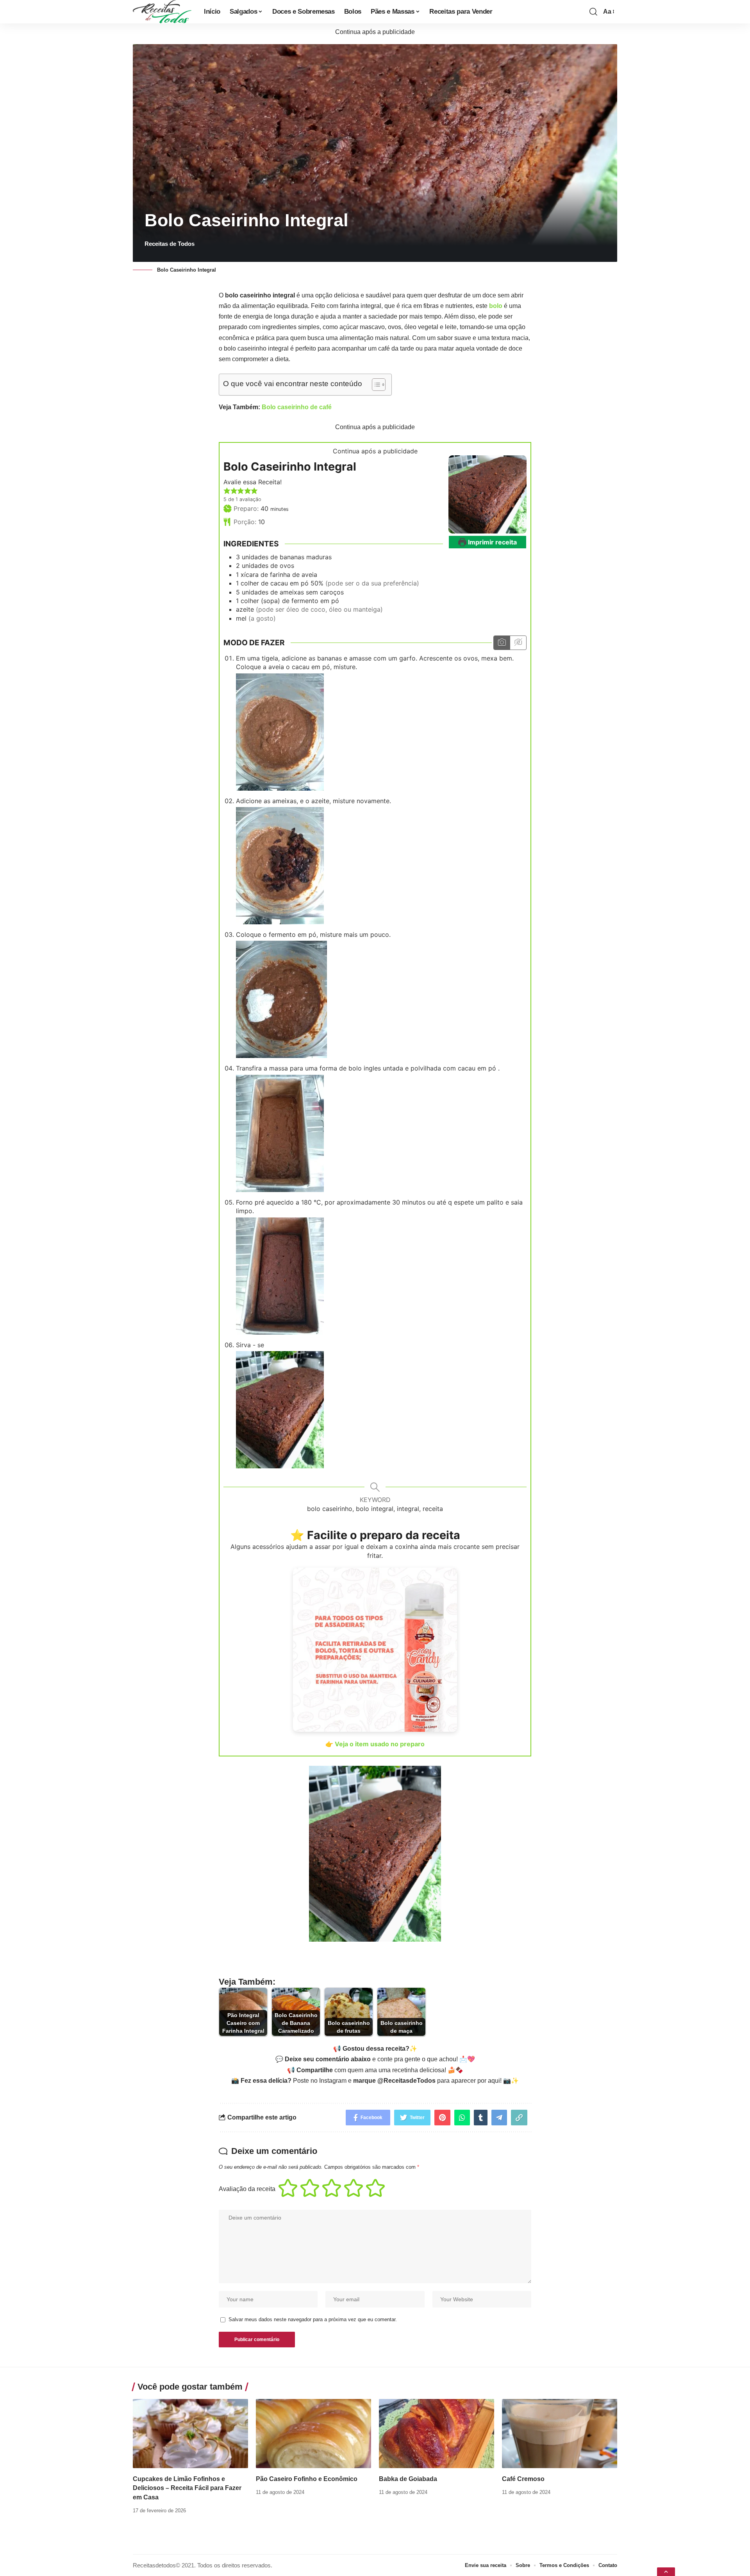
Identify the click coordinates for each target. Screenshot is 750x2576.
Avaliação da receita (247, 2189)
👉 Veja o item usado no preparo (375, 1744)
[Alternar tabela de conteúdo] (375, 385)
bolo (496, 306)
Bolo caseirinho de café (297, 407)
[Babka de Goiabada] (437, 2434)
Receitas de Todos (170, 244)
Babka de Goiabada (408, 2479)
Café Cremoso (523, 2479)
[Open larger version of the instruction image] (280, 731)
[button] (227, 491)
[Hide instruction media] (518, 643)
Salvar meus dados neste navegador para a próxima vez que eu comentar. (313, 2319)
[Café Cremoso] (560, 2434)
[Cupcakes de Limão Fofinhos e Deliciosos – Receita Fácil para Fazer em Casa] (190, 2434)
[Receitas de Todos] (162, 12)
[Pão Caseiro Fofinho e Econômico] (313, 2434)
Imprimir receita (492, 542)
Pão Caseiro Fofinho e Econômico (307, 2479)
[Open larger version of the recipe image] (487, 494)
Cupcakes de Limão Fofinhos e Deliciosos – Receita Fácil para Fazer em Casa (187, 2488)
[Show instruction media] (502, 643)
